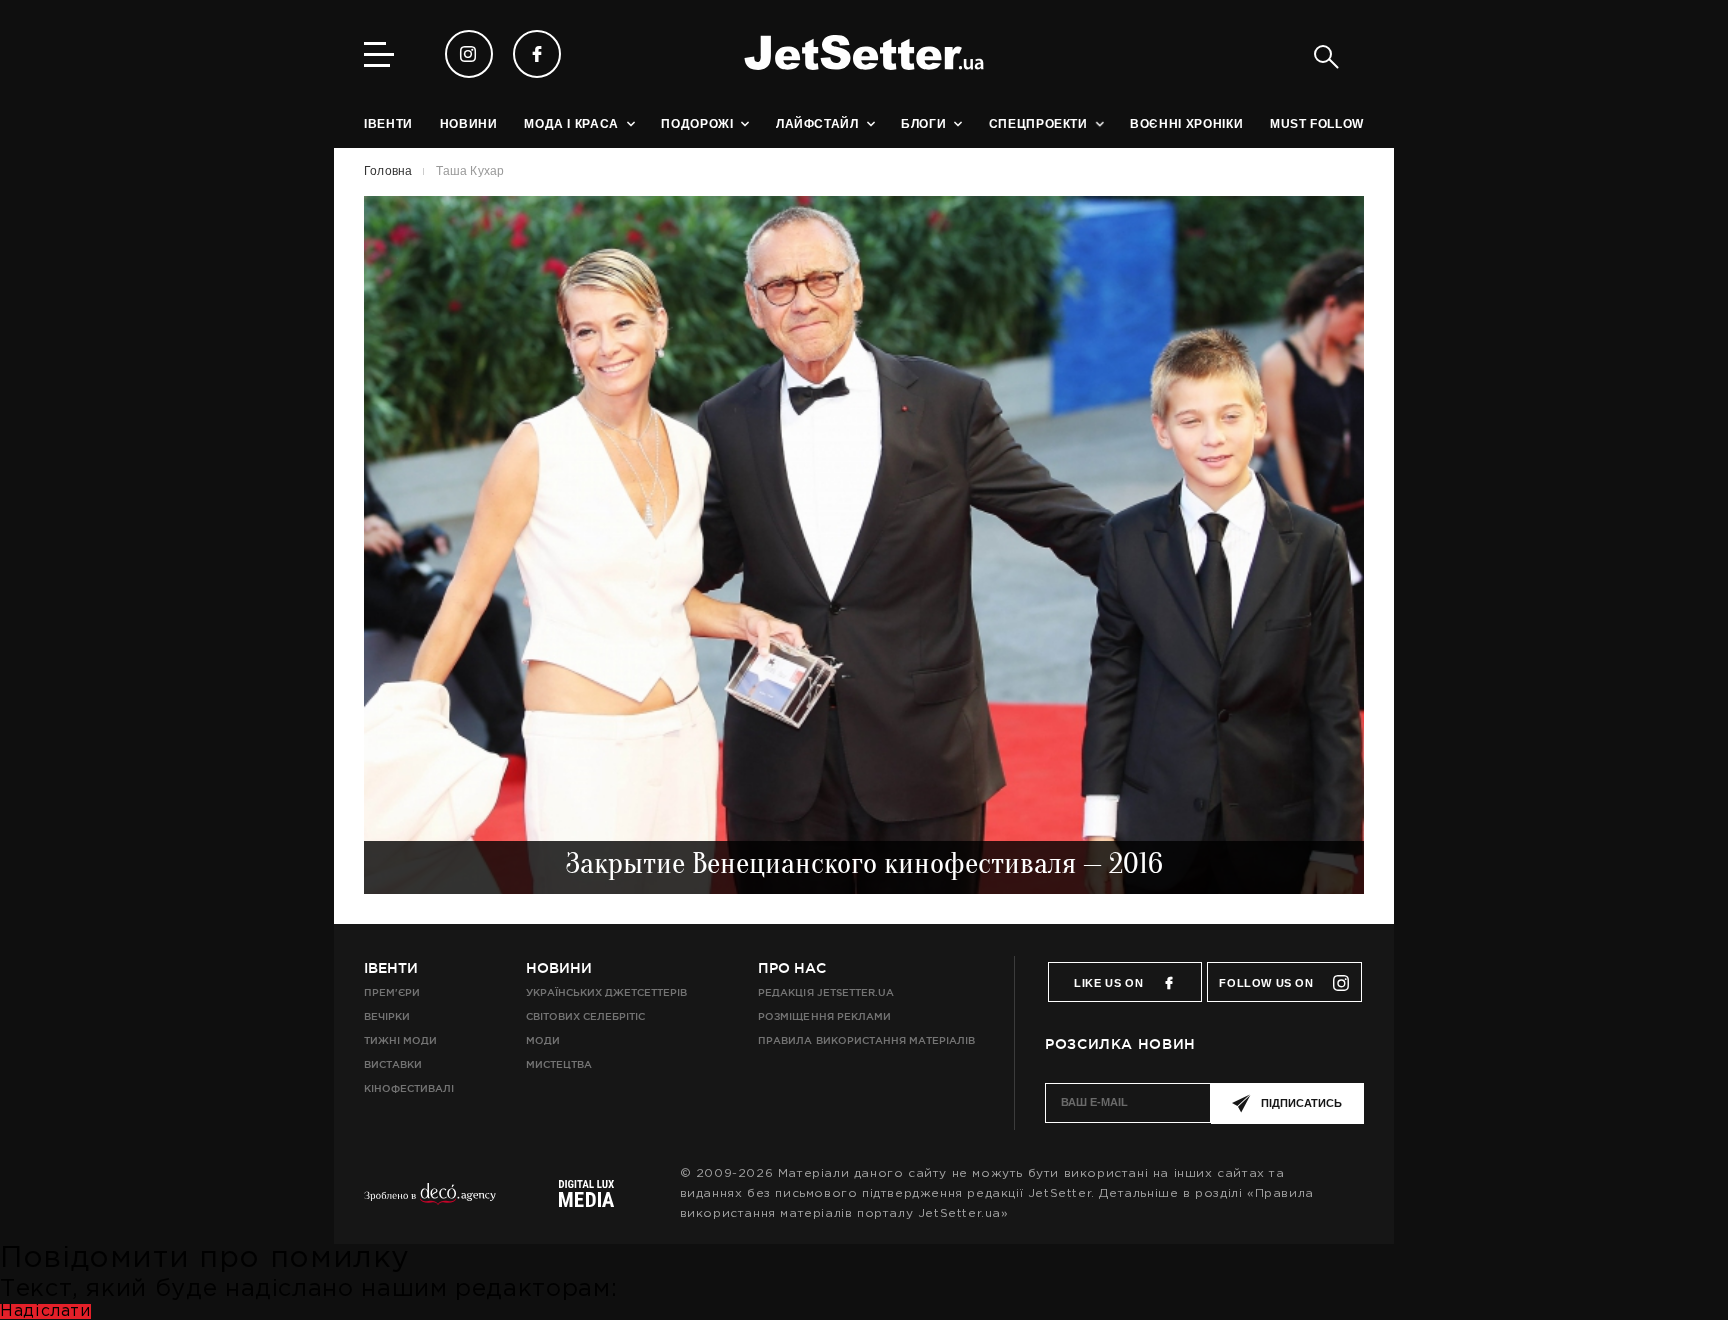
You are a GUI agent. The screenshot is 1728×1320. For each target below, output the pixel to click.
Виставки (393, 1064)
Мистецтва (559, 1064)
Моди (543, 1040)
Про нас (792, 968)
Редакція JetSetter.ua (825, 992)
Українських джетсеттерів (606, 992)
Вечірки (387, 1016)
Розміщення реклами (824, 1016)
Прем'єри (392, 992)
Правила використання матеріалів (866, 1040)
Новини (559, 968)
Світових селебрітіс (585, 1016)
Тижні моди (400, 1040)
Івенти (391, 968)
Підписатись (1301, 1103)
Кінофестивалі (409, 1088)
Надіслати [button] (45, 1311)
